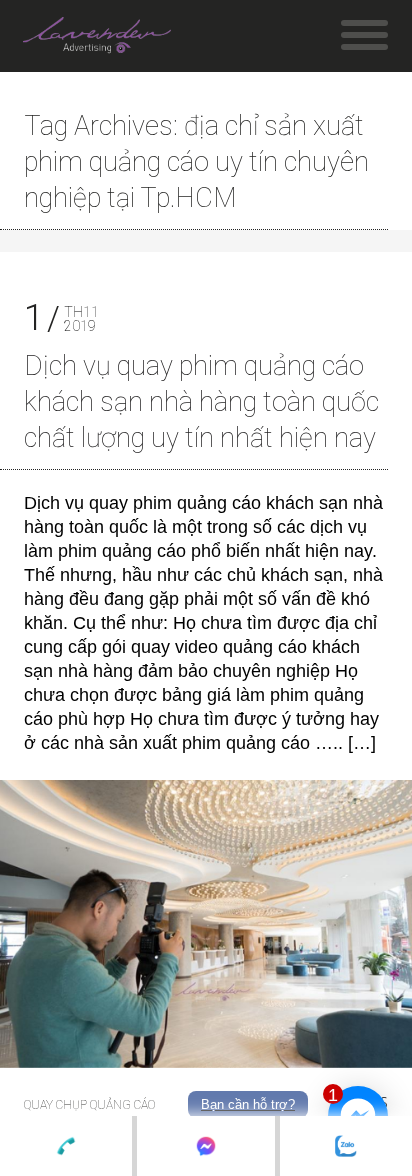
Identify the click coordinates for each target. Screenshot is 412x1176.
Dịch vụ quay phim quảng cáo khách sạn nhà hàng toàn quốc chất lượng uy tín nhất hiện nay (201, 402)
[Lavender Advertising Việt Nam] (97, 40)
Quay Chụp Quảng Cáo (89, 1105)
